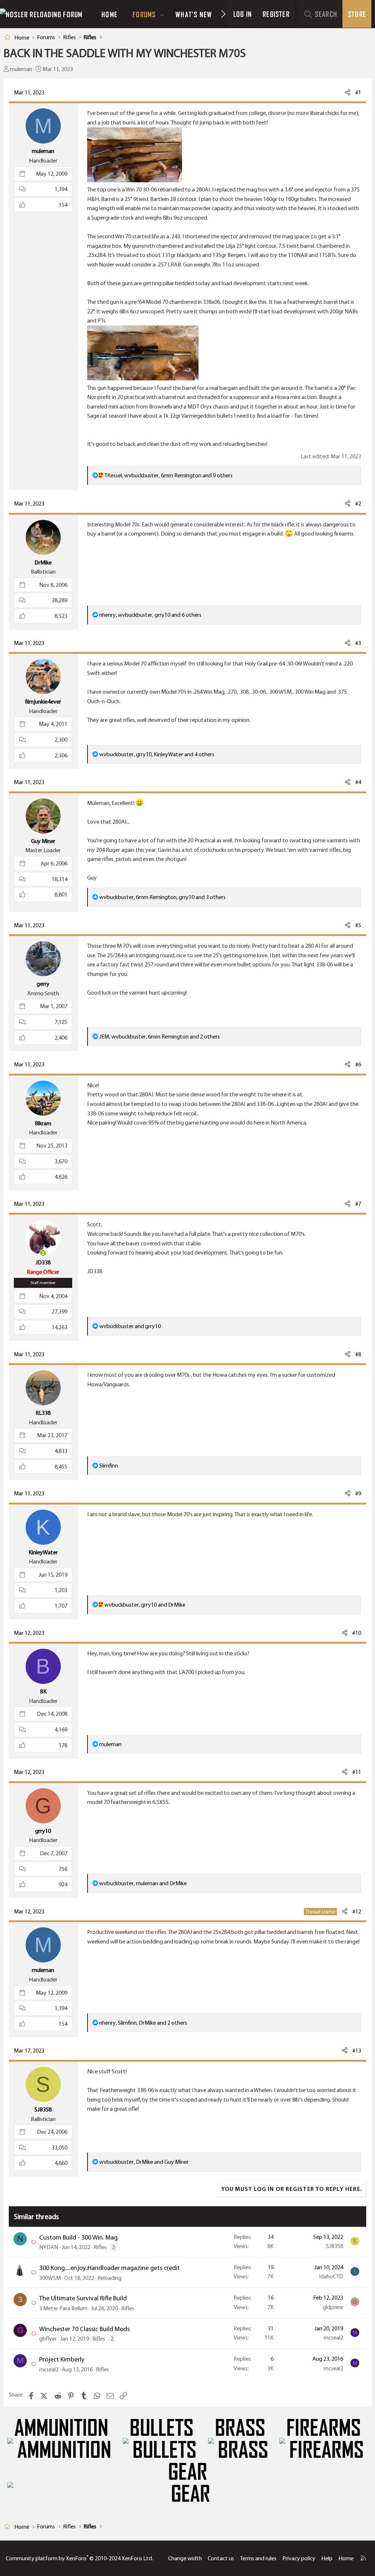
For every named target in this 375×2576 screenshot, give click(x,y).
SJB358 (335, 2246)
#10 (357, 1633)
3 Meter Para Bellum (63, 2308)
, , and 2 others (159, 1037)
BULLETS (161, 2428)
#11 (357, 1772)
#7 (358, 1204)
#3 (358, 643)
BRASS (240, 2428)
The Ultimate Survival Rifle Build (83, 2298)
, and (145, 1605)
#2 (358, 504)
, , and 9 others (168, 475)
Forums (144, 14)
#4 (358, 782)
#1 (358, 92)
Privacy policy (299, 2558)
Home (109, 14)
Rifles (100, 2247)
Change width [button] (185, 2558)
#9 (358, 1493)
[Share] (348, 93)
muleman (21, 69)
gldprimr (333, 2307)
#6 (358, 1064)
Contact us (221, 2558)
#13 (357, 2051)
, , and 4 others (157, 754)
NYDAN (49, 2247)
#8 (358, 1354)
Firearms (324, 2428)
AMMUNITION (61, 2428)
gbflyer (48, 2339)
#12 (357, 1911)
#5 (358, 925)
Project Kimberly (62, 2359)
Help (327, 2558)
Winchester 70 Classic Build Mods (84, 2329)
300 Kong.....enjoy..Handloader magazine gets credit (109, 2268)
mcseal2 (333, 2338)
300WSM (50, 2278)
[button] (162, 14)
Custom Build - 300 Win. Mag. (79, 2237)
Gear (188, 2472)
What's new (194, 14)
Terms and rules (258, 2558)
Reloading (109, 2278)
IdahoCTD (331, 2276)
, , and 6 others (150, 615)
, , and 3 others (162, 897)
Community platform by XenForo (79, 2558)
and (130, 1326)
